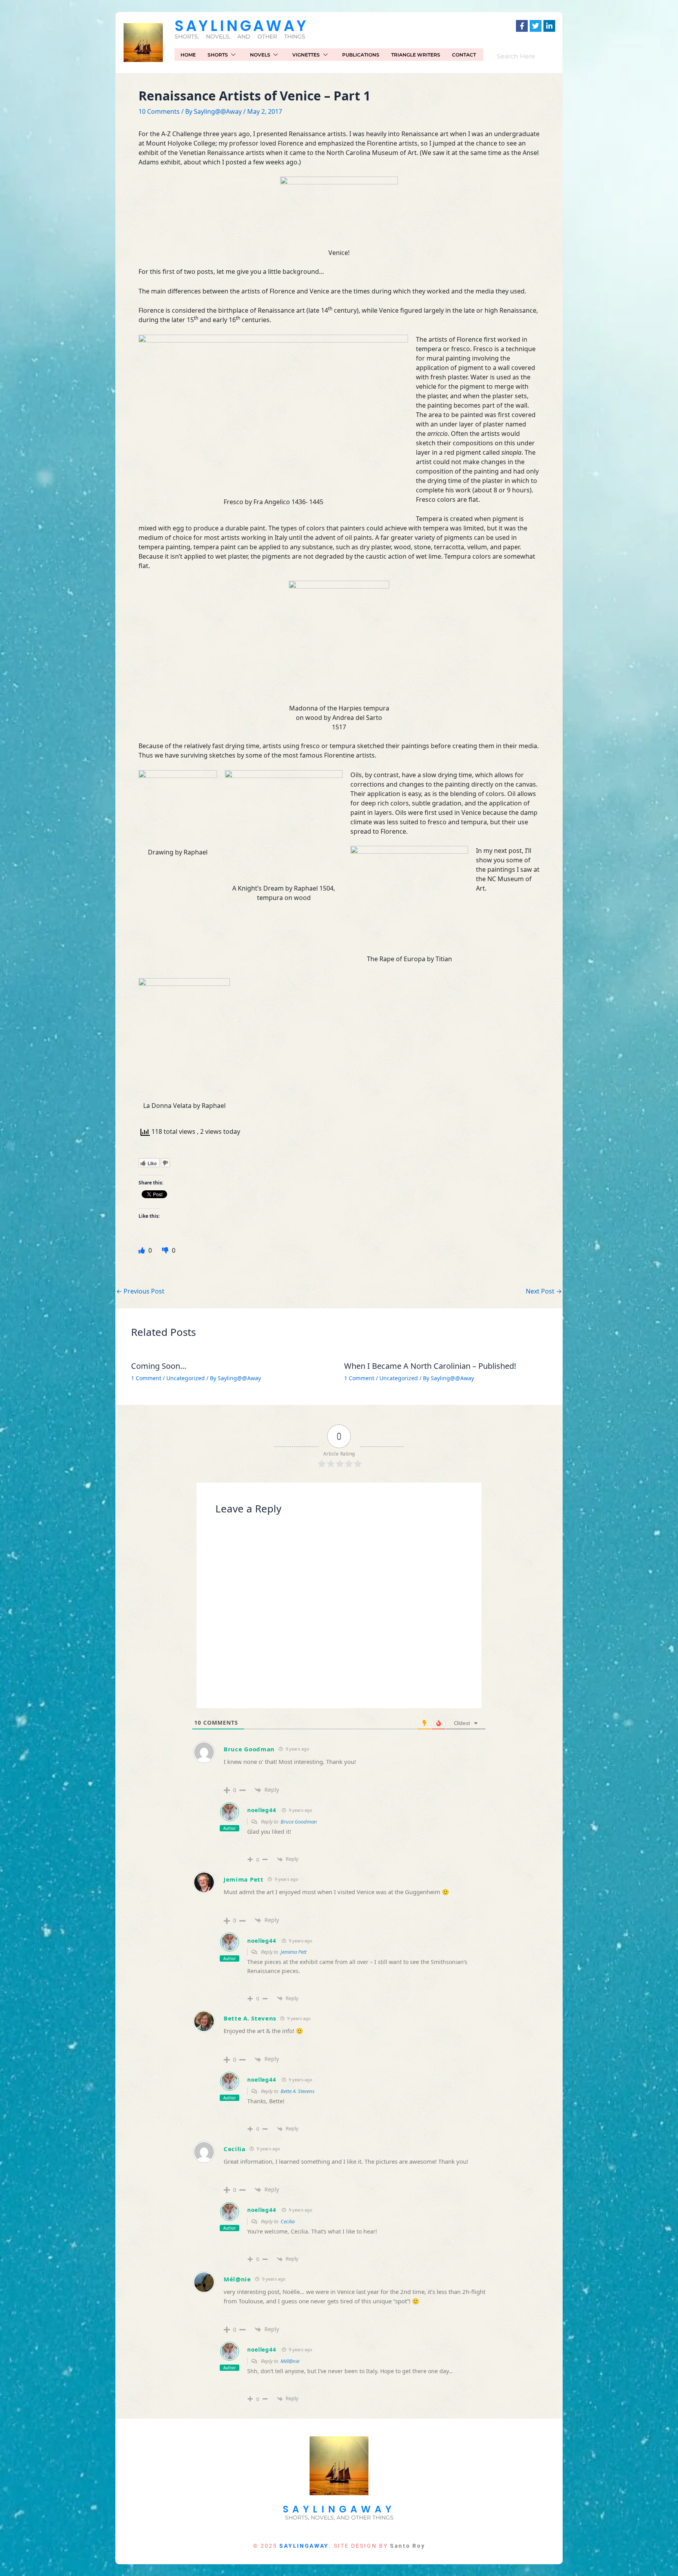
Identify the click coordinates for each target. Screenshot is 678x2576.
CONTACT (464, 55)
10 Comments (159, 111)
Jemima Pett (244, 1879)
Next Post (544, 1291)
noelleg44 (262, 1810)
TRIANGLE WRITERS (416, 55)
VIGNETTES (306, 55)
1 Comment (146, 1378)
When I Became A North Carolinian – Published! (430, 1366)
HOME (188, 55)
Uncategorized (186, 1378)
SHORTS (218, 55)
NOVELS (260, 55)
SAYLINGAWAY (241, 26)
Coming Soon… (159, 1366)
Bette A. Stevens (250, 2018)
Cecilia (235, 2149)
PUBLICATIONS (361, 55)
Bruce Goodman (249, 1749)
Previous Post (140, 1291)
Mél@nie (237, 2279)
